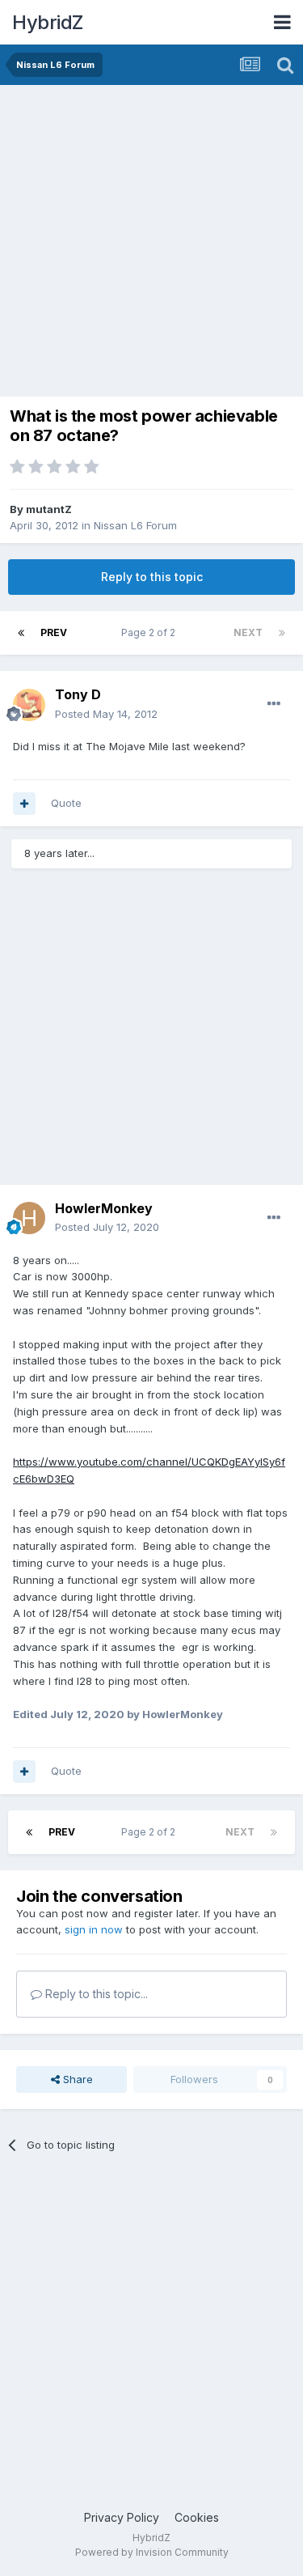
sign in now (94, 1929)
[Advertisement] (151, 245)
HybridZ (48, 22)
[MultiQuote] (24, 804)
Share (76, 2079)
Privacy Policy (122, 2517)
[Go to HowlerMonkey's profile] (29, 1218)
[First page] (21, 633)
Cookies (197, 2517)
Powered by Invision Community (152, 2552)
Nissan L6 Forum (135, 525)
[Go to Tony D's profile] (29, 705)
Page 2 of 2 (151, 632)
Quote (66, 803)
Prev (54, 632)
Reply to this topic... (95, 1994)
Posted (106, 714)
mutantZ (49, 509)
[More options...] (274, 704)
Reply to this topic (152, 577)
